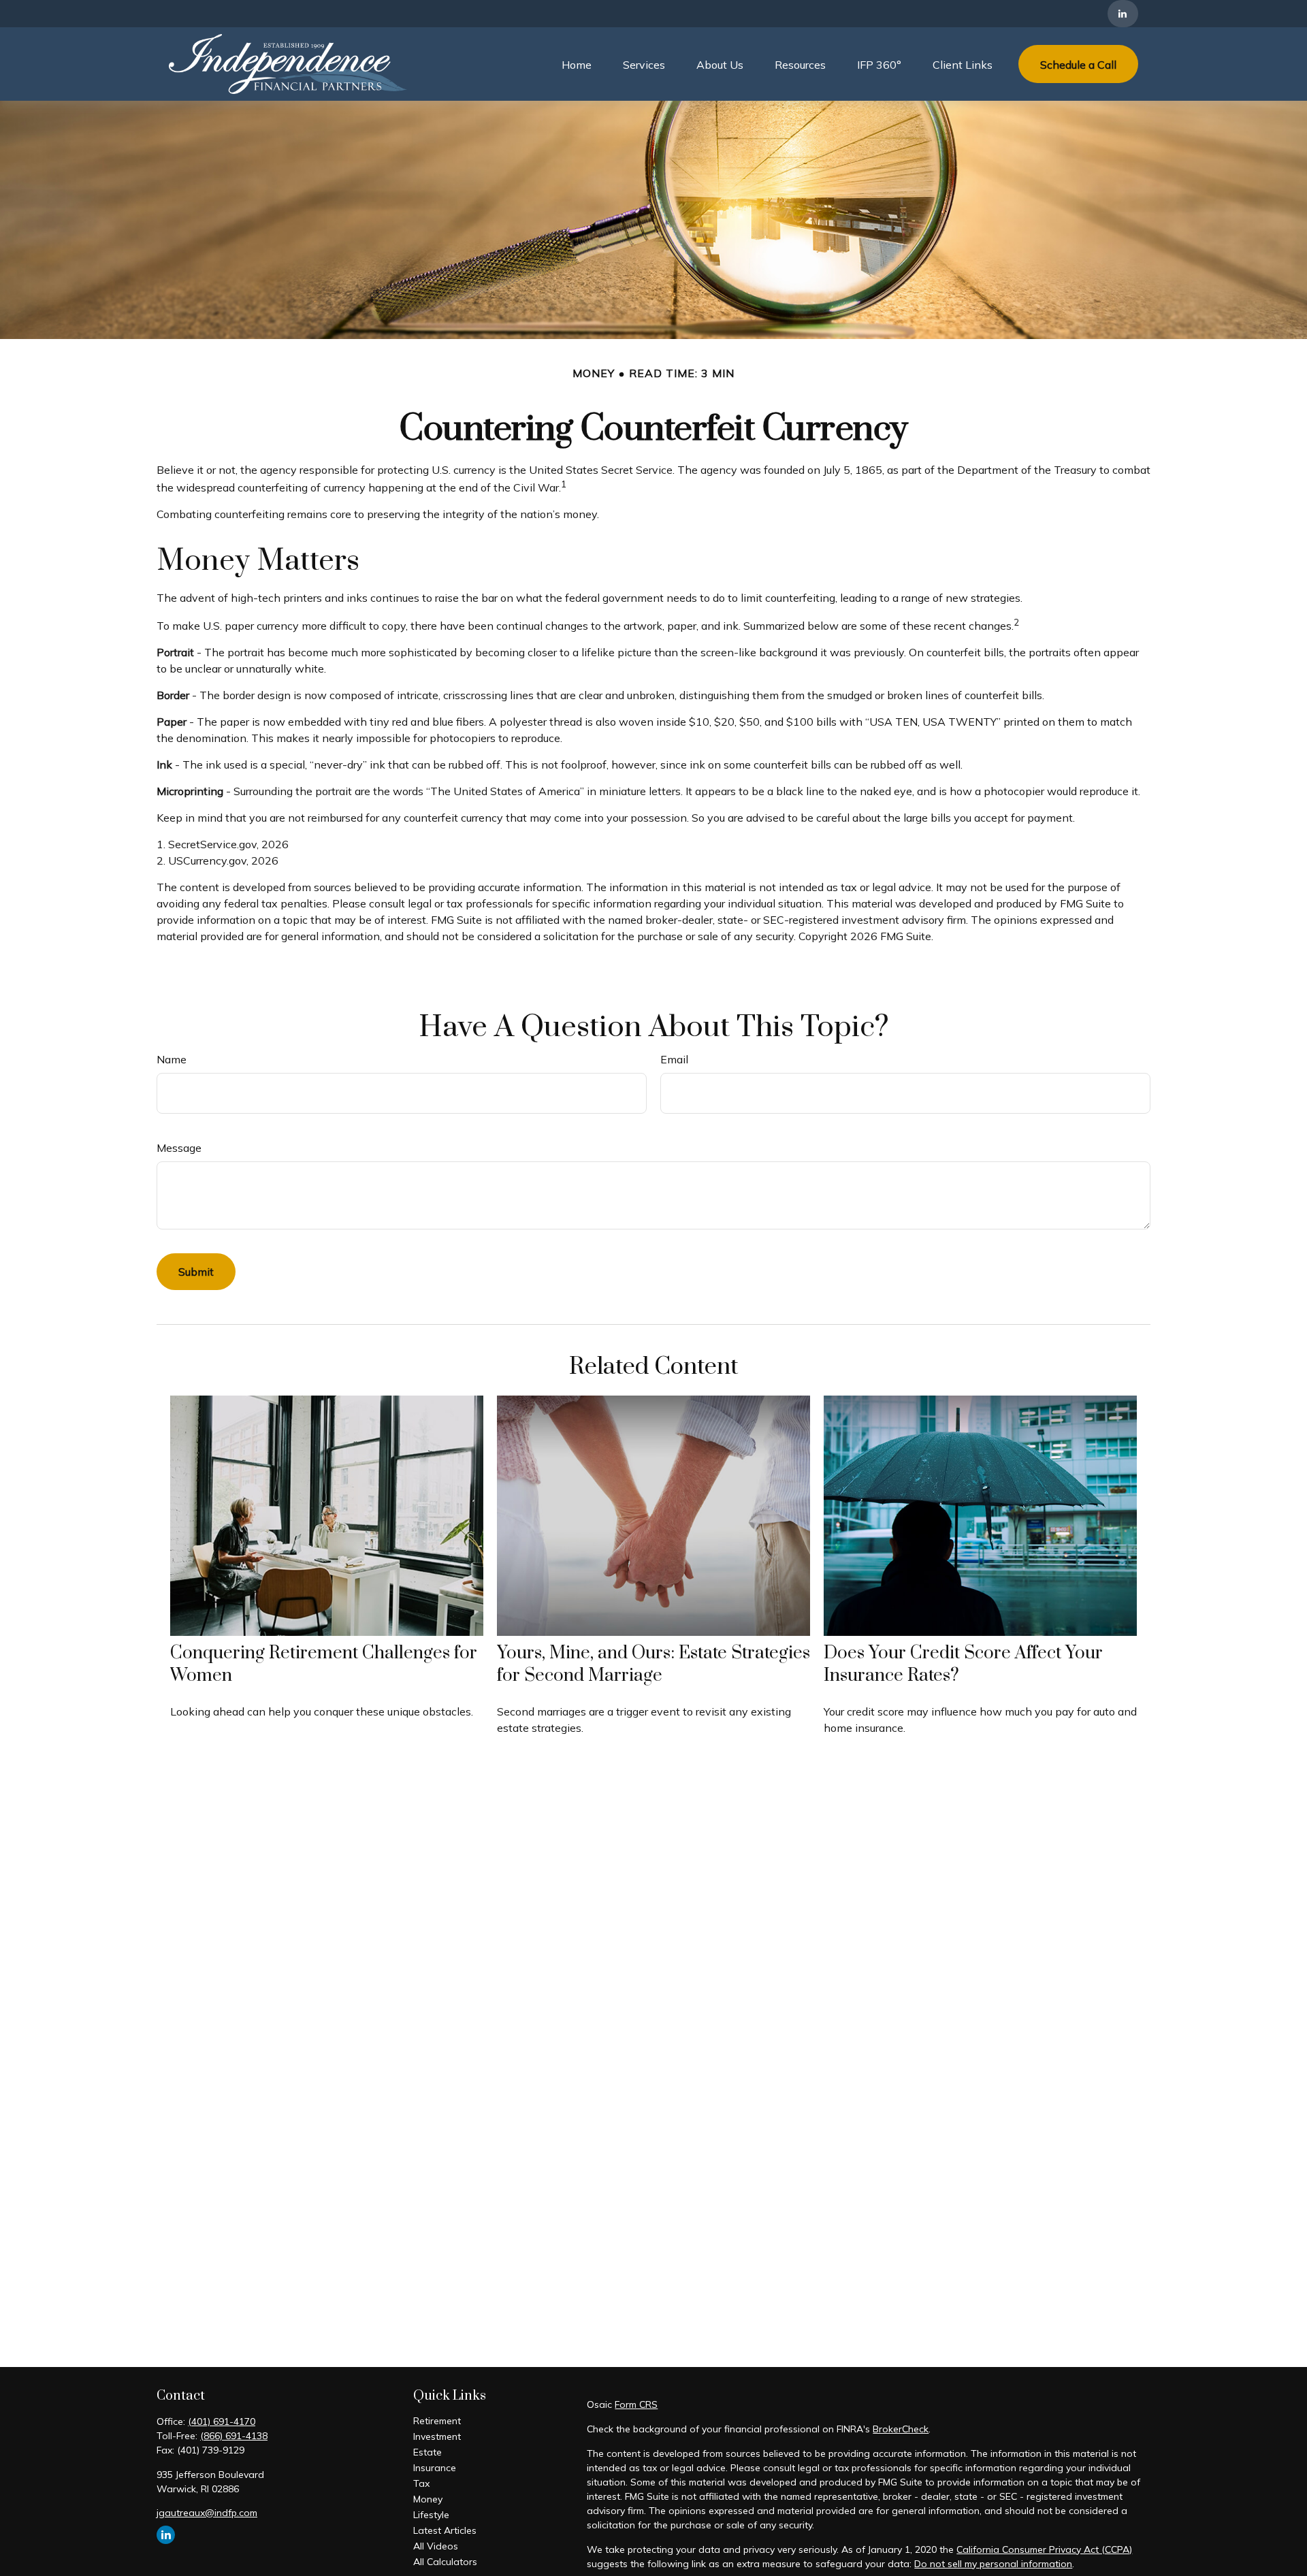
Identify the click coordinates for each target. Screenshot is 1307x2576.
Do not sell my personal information (993, 2564)
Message (179, 1148)
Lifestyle (431, 2515)
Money (428, 2499)
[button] (577, 64)
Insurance (435, 2468)
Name (172, 1059)
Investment (437, 2436)
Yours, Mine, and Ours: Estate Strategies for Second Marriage (653, 1664)
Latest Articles (445, 2530)
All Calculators (445, 2562)
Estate (427, 2452)
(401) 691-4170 (222, 2421)
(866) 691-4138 (234, 2436)
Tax (421, 2483)
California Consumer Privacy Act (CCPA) (1044, 2549)
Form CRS (636, 2404)
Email (674, 1059)
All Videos (436, 2546)
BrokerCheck (901, 2429)
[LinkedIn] (1123, 14)
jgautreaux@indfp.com (207, 2513)
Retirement (437, 2421)
